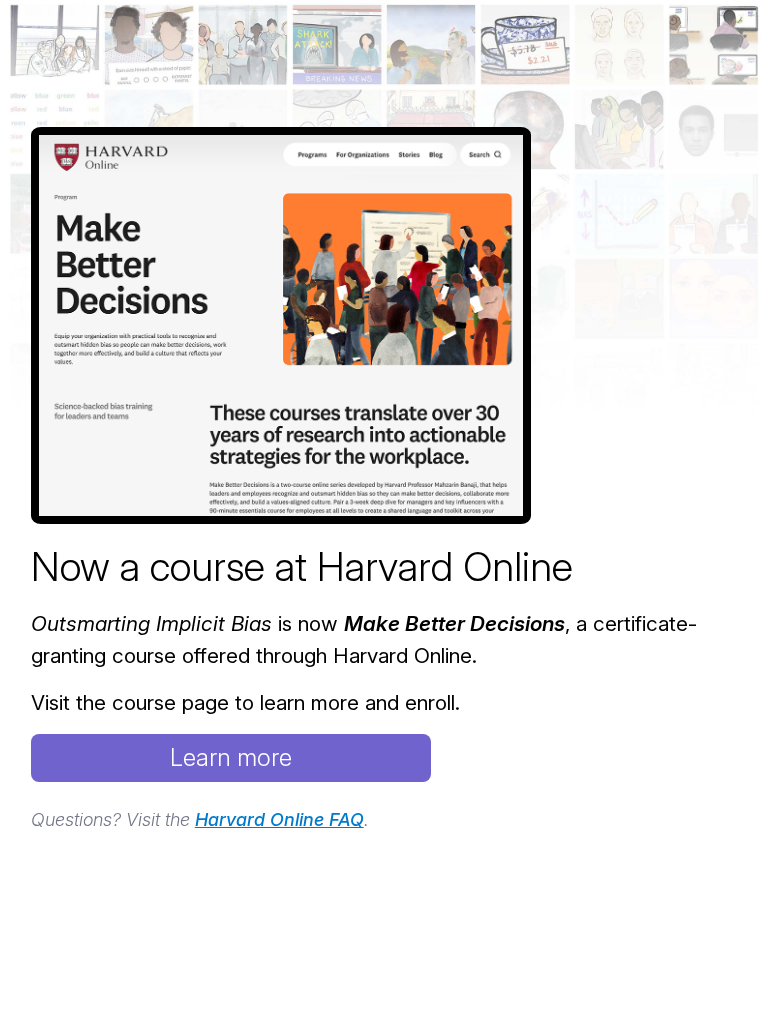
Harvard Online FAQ (279, 819)
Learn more (231, 757)
